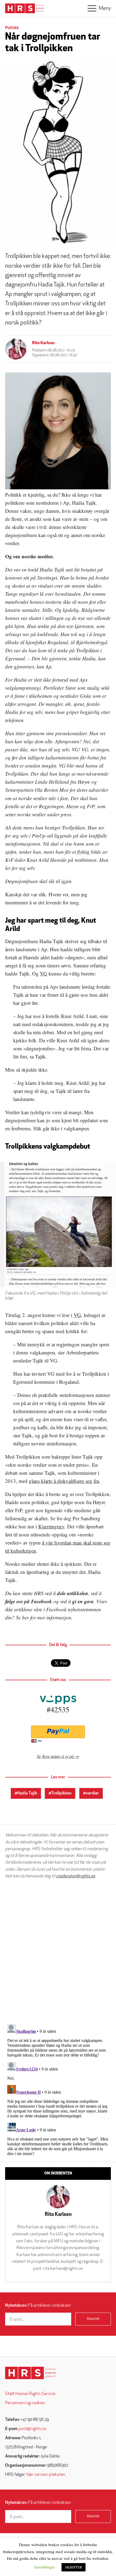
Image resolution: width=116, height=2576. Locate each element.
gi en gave (83, 1601)
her (25, 1617)
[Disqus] (58, 1951)
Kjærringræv (51, 1526)
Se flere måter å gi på (55, 1756)
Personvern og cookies (25, 2403)
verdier (92, 1793)
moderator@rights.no (76, 1876)
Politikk (12, 28)
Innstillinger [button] (45, 2567)
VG (44, 973)
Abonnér (93, 2319)
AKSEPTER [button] (74, 2567)
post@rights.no (32, 2429)
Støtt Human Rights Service (30, 2394)
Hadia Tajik (27, 1793)
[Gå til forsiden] (30, 2373)
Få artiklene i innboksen (38, 2306)
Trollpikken (61, 1793)
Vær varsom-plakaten (45, 2475)
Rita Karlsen (43, 343)
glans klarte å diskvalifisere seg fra (64, 1481)
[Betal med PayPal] (58, 1732)
